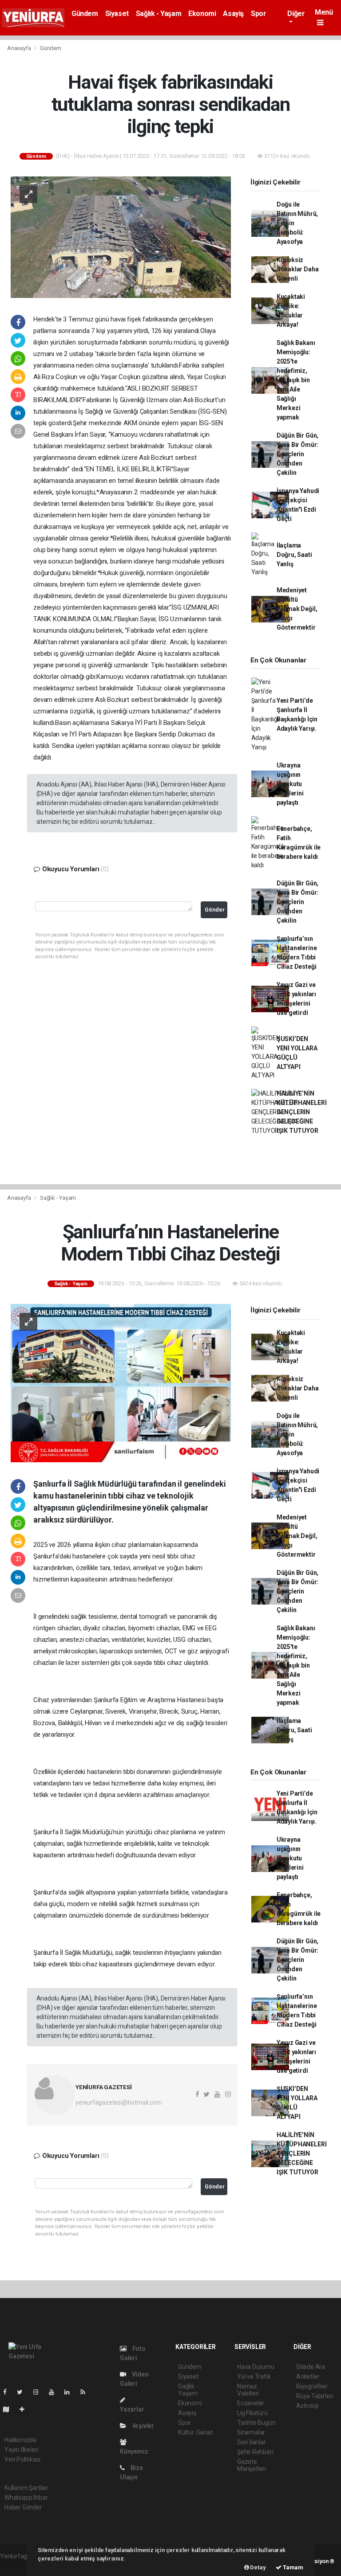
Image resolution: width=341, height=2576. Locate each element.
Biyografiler (312, 2386)
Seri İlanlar (252, 2442)
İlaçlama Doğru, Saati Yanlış (294, 555)
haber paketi (17, 2565)
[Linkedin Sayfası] (71, 2392)
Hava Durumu (256, 2367)
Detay (258, 2567)
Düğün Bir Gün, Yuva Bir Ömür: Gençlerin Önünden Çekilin (297, 454)
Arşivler (143, 2426)
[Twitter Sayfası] (23, 2392)
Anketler (308, 2376)
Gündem (85, 14)
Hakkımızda (20, 2440)
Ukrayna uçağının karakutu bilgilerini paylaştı (290, 784)
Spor (258, 14)
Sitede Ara (311, 2367)
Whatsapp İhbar (26, 2498)
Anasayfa (20, 48)
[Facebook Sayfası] (8, 2392)
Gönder (215, 910)
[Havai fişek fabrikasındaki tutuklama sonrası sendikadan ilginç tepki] (121, 237)
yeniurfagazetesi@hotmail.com (119, 2102)
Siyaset (117, 14)
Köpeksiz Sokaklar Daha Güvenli (298, 269)
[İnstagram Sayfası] (40, 2392)
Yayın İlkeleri (21, 2450)
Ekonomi (202, 14)
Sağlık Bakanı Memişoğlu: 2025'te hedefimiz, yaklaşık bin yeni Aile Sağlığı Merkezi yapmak (296, 380)
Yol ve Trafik (254, 2376)
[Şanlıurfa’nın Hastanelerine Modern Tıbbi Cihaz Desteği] (121, 1382)
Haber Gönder (23, 2507)
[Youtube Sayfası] (55, 2392)
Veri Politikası (22, 2459)
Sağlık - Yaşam (159, 14)
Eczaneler (251, 2403)
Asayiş (233, 14)
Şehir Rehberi (255, 2452)
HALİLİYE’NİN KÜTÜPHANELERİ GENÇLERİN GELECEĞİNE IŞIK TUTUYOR (302, 1112)
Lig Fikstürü (252, 2413)
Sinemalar (251, 2432)
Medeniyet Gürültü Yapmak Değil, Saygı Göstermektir (297, 609)
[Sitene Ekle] (26, 2409)
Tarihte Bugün (256, 2423)
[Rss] (86, 2392)
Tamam (292, 2567)
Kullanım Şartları (26, 2488)
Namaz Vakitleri (248, 2390)
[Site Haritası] (10, 2409)
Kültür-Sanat (195, 2432)
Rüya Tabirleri (315, 2396)
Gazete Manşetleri (252, 2465)
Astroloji (307, 2406)
